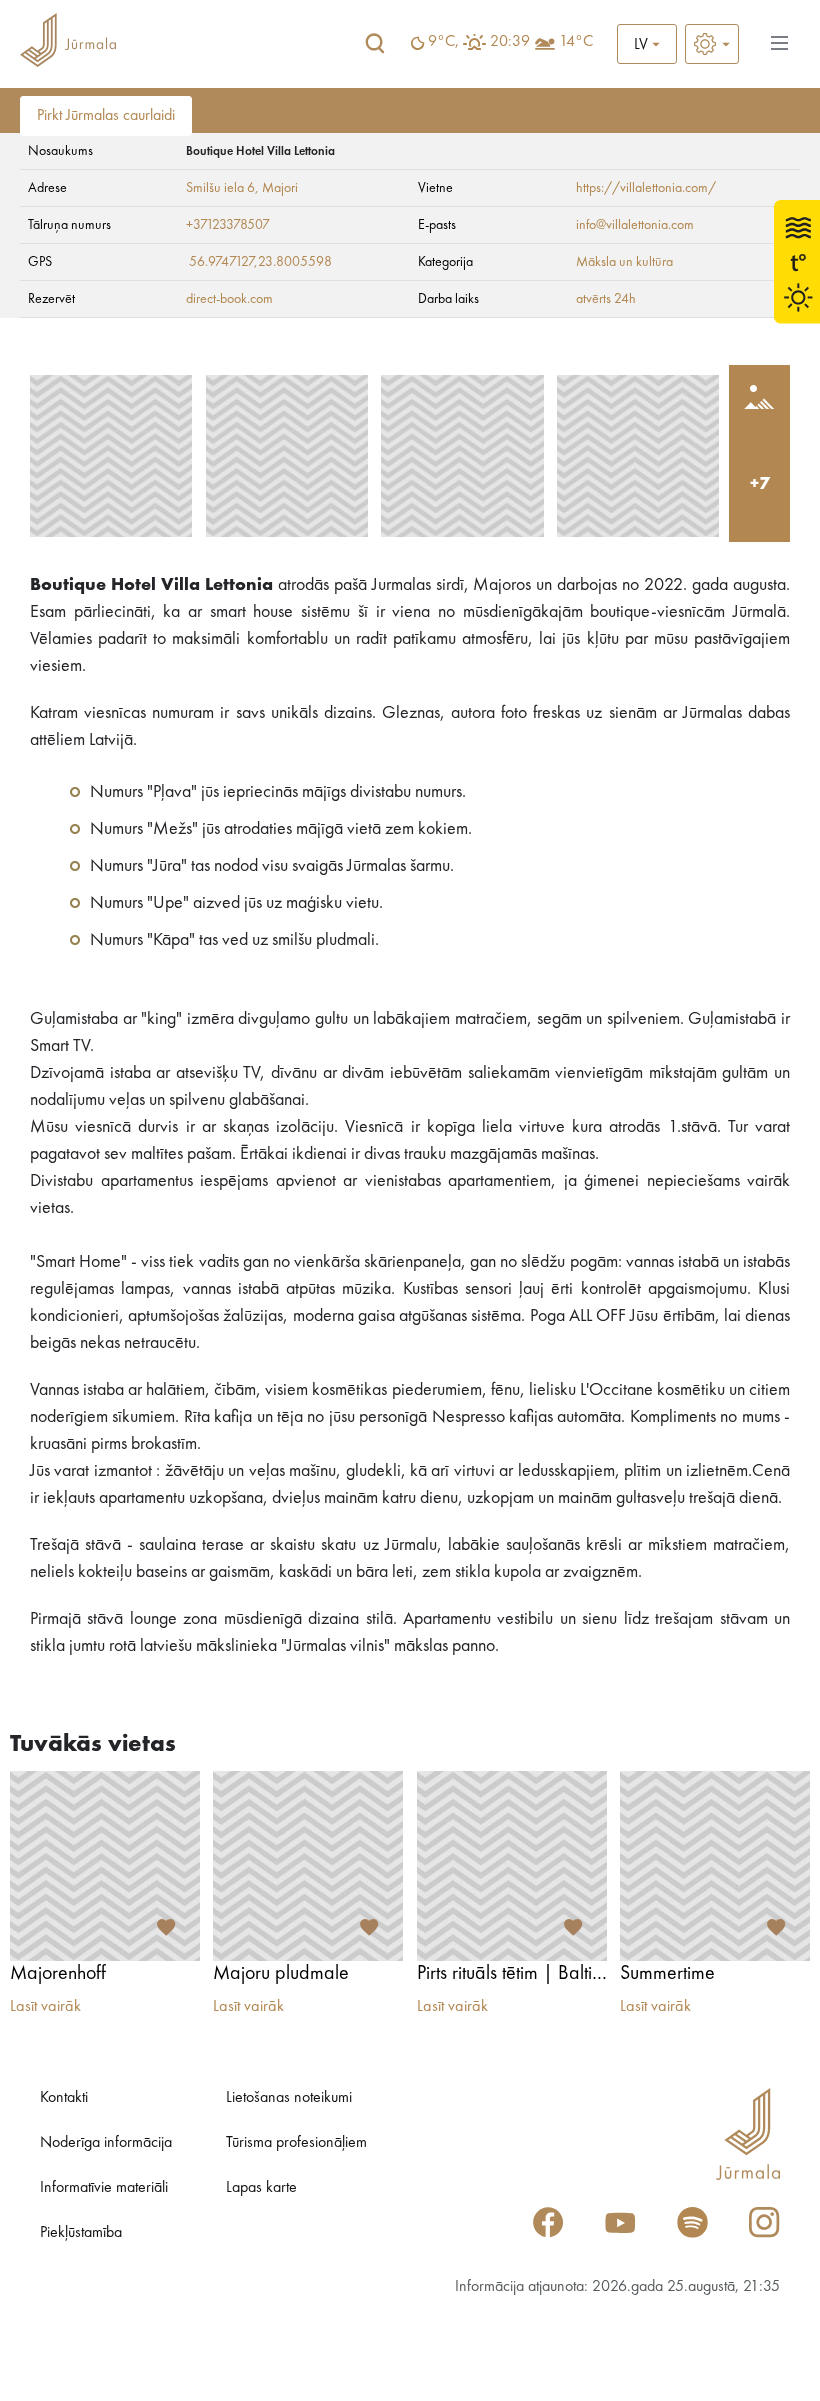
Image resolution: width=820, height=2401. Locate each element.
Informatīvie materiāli (104, 2188)
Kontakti (64, 2098)
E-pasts (437, 225)
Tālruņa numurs (69, 225)
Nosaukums (60, 151)
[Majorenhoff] (105, 1866)
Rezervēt (51, 299)
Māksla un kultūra (624, 262)
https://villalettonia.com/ (646, 188)
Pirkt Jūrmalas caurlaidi (106, 116)
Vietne (435, 188)
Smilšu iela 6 (220, 188)
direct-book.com (229, 299)
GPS (40, 262)
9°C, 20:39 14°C (510, 42)
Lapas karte (261, 2188)
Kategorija (445, 262)
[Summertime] (715, 1866)
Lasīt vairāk (45, 2007)
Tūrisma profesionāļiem (296, 2143)
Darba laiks (448, 299)
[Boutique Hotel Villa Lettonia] (111, 456)
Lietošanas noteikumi (289, 2098)
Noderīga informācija (106, 2143)
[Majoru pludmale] (308, 1866)
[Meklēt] (375, 44)
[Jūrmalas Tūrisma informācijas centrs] (68, 43)
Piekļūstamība (81, 2233)
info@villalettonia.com (635, 225)
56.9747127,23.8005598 (260, 262)
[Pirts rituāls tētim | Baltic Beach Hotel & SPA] (512, 1866)
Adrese (47, 188)
